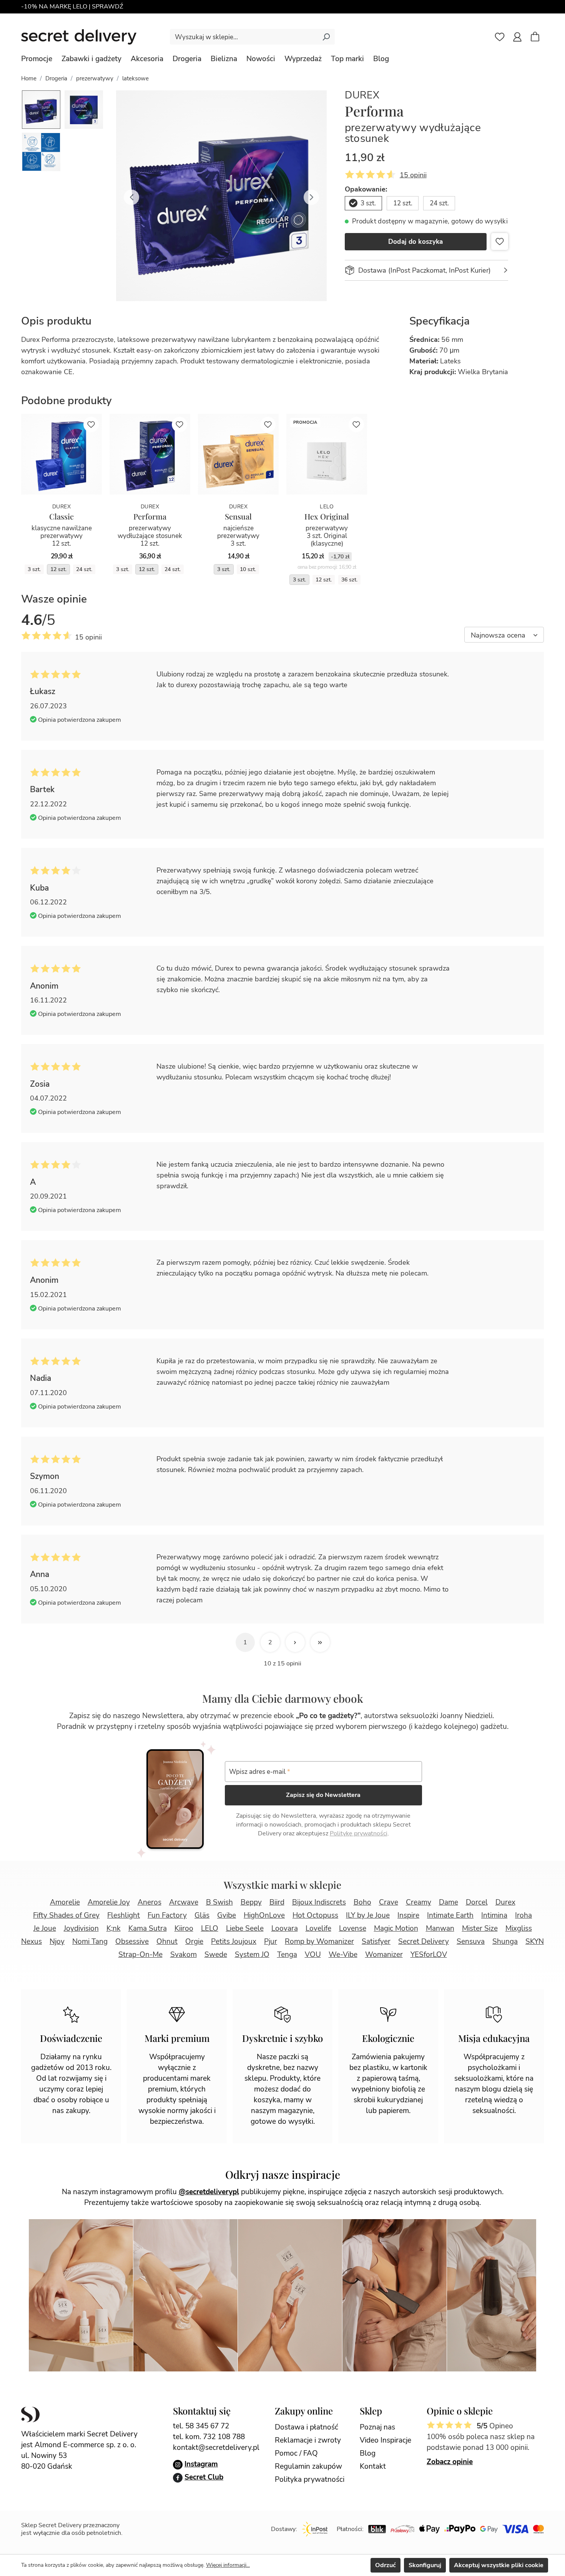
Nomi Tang (90, 1942)
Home (29, 78)
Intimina (494, 1915)
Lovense (353, 1928)
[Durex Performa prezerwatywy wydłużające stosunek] (150, 454)
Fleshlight (124, 1915)
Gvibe (227, 1915)
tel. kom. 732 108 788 (209, 2437)
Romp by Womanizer (319, 1942)
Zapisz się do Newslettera (323, 1795)
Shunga (505, 1942)
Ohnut (167, 1942)
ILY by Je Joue (368, 1915)
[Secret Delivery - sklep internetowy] (79, 37)
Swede (216, 1955)
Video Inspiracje (386, 2440)
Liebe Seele (245, 1928)
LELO (210, 1928)
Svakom (184, 1955)
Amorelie (65, 1902)
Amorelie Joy (109, 1902)
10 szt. (248, 569)
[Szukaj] (326, 37)
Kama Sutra (148, 1928)
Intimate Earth (450, 1915)
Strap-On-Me (140, 1955)
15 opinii (413, 175)
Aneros (150, 1902)
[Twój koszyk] (539, 38)
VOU (313, 1955)
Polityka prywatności (310, 2479)
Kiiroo (184, 1928)
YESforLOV (429, 1955)
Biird (277, 1902)
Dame (449, 1902)
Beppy (251, 1902)
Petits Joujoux (234, 1942)
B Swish (219, 1902)
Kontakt (373, 2466)
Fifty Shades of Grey (66, 1915)
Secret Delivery (424, 1942)
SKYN (535, 1942)
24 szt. (439, 203)
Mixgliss (519, 1928)
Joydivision (81, 1928)
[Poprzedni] (131, 196)
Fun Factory (167, 1915)
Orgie (194, 1942)
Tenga (287, 1955)
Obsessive (132, 1942)
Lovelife (318, 1928)
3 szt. (368, 203)
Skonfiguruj (425, 2565)
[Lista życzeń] (500, 37)
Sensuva (471, 1942)
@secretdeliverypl (209, 2192)
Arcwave (184, 1902)
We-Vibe (343, 1955)
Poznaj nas (377, 2427)
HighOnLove (264, 1915)
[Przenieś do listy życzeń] (500, 241)
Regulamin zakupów (308, 2466)
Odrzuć (386, 2565)
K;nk (114, 1928)
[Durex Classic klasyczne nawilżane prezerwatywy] (61, 454)
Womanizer (384, 1955)
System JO (252, 1955)
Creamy (419, 1902)
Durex (362, 95)
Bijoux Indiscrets (319, 1902)
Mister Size (480, 1928)
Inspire (408, 1915)
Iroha (523, 1915)
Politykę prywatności (359, 1833)
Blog (368, 2453)
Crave (389, 1902)
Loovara (285, 1928)
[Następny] (311, 196)
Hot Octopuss (315, 1915)
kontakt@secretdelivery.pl (216, 2448)
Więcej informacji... (228, 2565)
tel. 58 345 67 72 (201, 2426)
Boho (362, 1902)
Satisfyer (376, 1942)
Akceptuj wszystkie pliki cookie (499, 2565)
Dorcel (477, 1902)
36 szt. (349, 580)
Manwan (440, 1928)
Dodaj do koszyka (416, 242)
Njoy (57, 1942)
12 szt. (403, 203)
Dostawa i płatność (307, 2427)
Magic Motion (396, 1928)
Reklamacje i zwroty (308, 2440)
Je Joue (45, 1928)
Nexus (32, 1942)
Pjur (271, 1942)
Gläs (202, 1915)
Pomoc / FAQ (296, 2453)
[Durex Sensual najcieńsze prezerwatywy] (238, 454)
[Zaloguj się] (517, 37)
